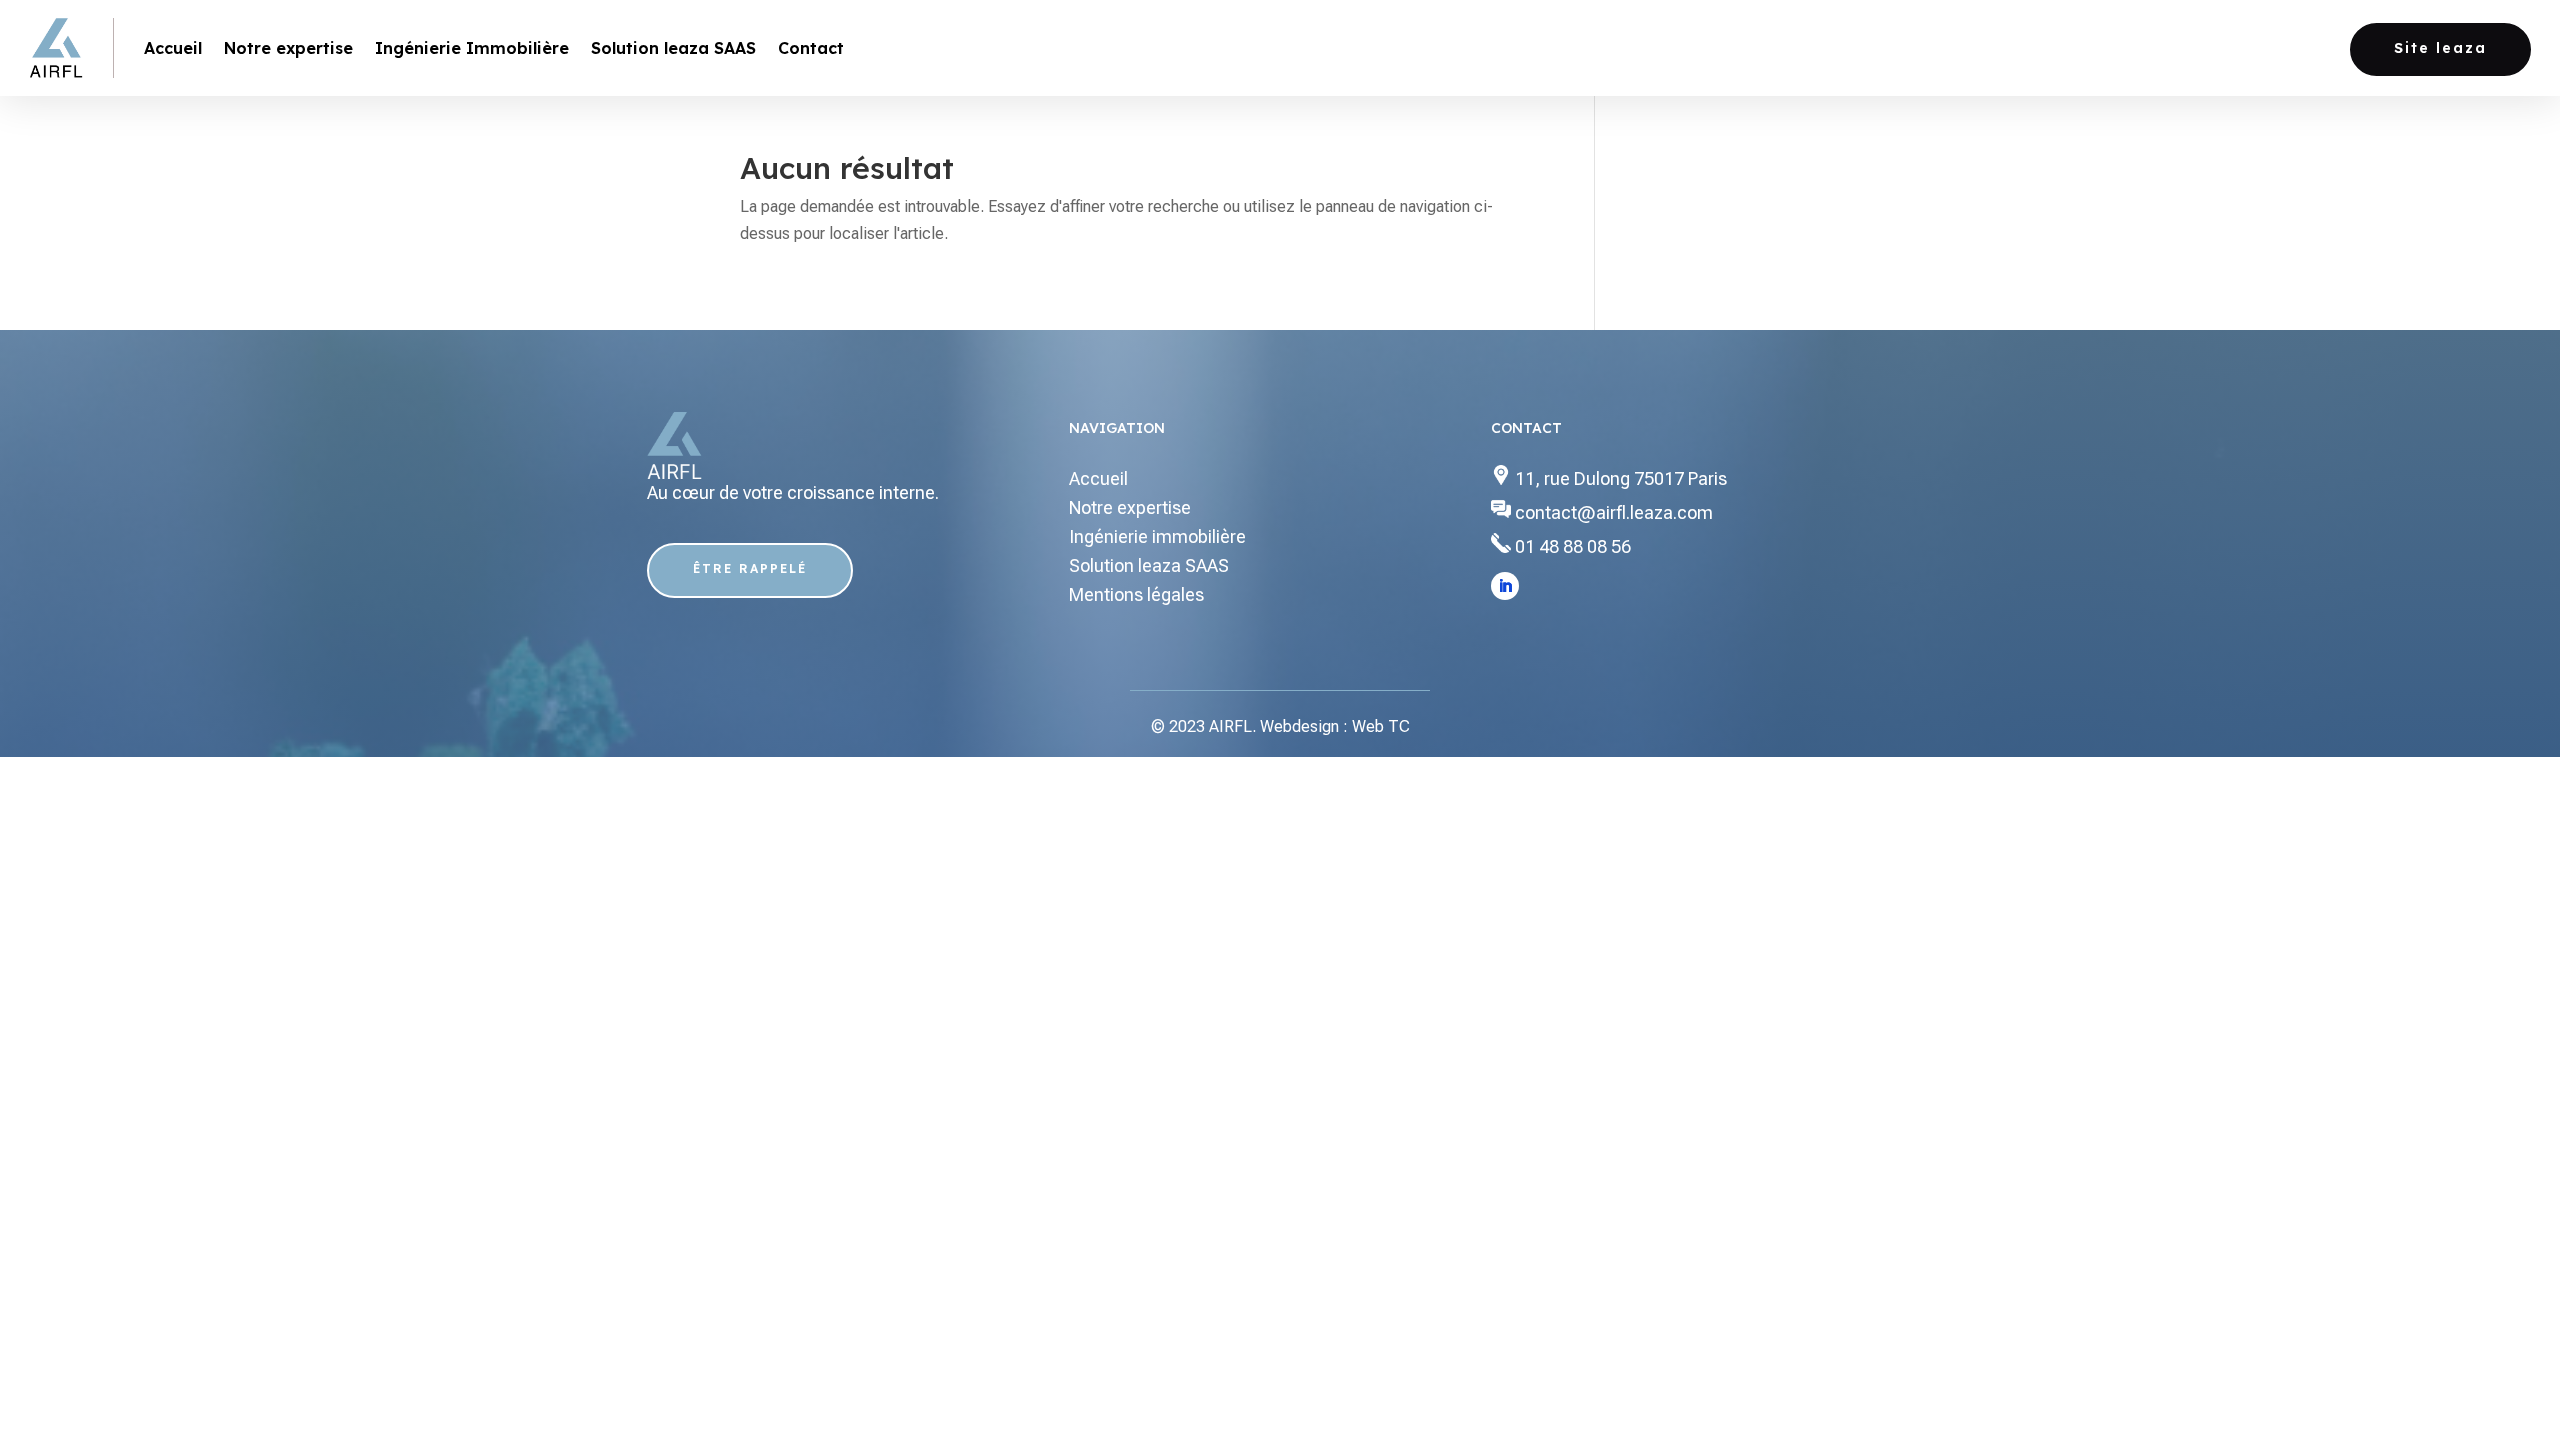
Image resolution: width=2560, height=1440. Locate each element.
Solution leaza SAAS (673, 48)
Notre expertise (288, 48)
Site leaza (2440, 48)
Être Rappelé (750, 568)
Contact (811, 48)
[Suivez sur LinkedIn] (1505, 586)
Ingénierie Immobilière (472, 48)
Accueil (173, 48)
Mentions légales (1136, 594)
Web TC (1381, 726)
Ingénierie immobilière (1157, 536)
